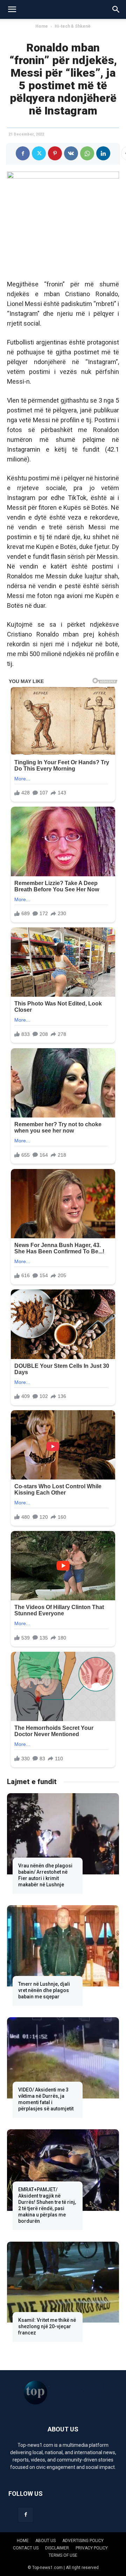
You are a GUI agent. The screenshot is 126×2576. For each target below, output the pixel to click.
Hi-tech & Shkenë (73, 26)
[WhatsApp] (87, 153)
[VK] (71, 153)
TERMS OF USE (63, 2555)
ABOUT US (45, 2541)
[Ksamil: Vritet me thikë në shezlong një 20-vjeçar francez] (63, 2282)
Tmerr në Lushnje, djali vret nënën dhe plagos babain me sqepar (44, 1990)
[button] (12, 9)
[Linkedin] (103, 153)
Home (42, 26)
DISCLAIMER (57, 2548)
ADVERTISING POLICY (83, 2541)
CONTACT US (26, 2548)
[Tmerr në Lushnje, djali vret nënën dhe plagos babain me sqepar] (63, 1946)
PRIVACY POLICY (92, 2548)
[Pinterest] (55, 153)
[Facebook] (23, 153)
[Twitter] (39, 153)
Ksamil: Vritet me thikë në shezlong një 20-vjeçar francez (47, 2326)
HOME (23, 2541)
